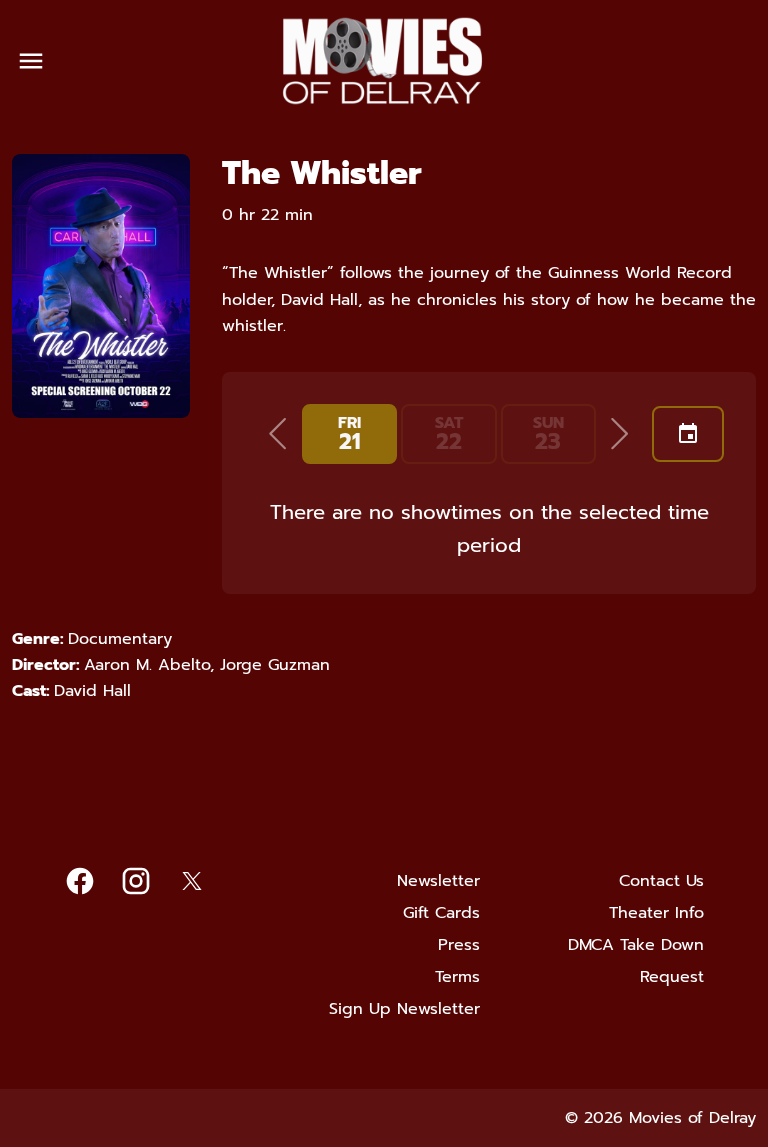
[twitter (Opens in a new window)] (192, 881)
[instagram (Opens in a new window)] (136, 881)
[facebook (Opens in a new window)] (80, 881)
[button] (278, 434)
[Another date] (688, 434)
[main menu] (31, 61)
